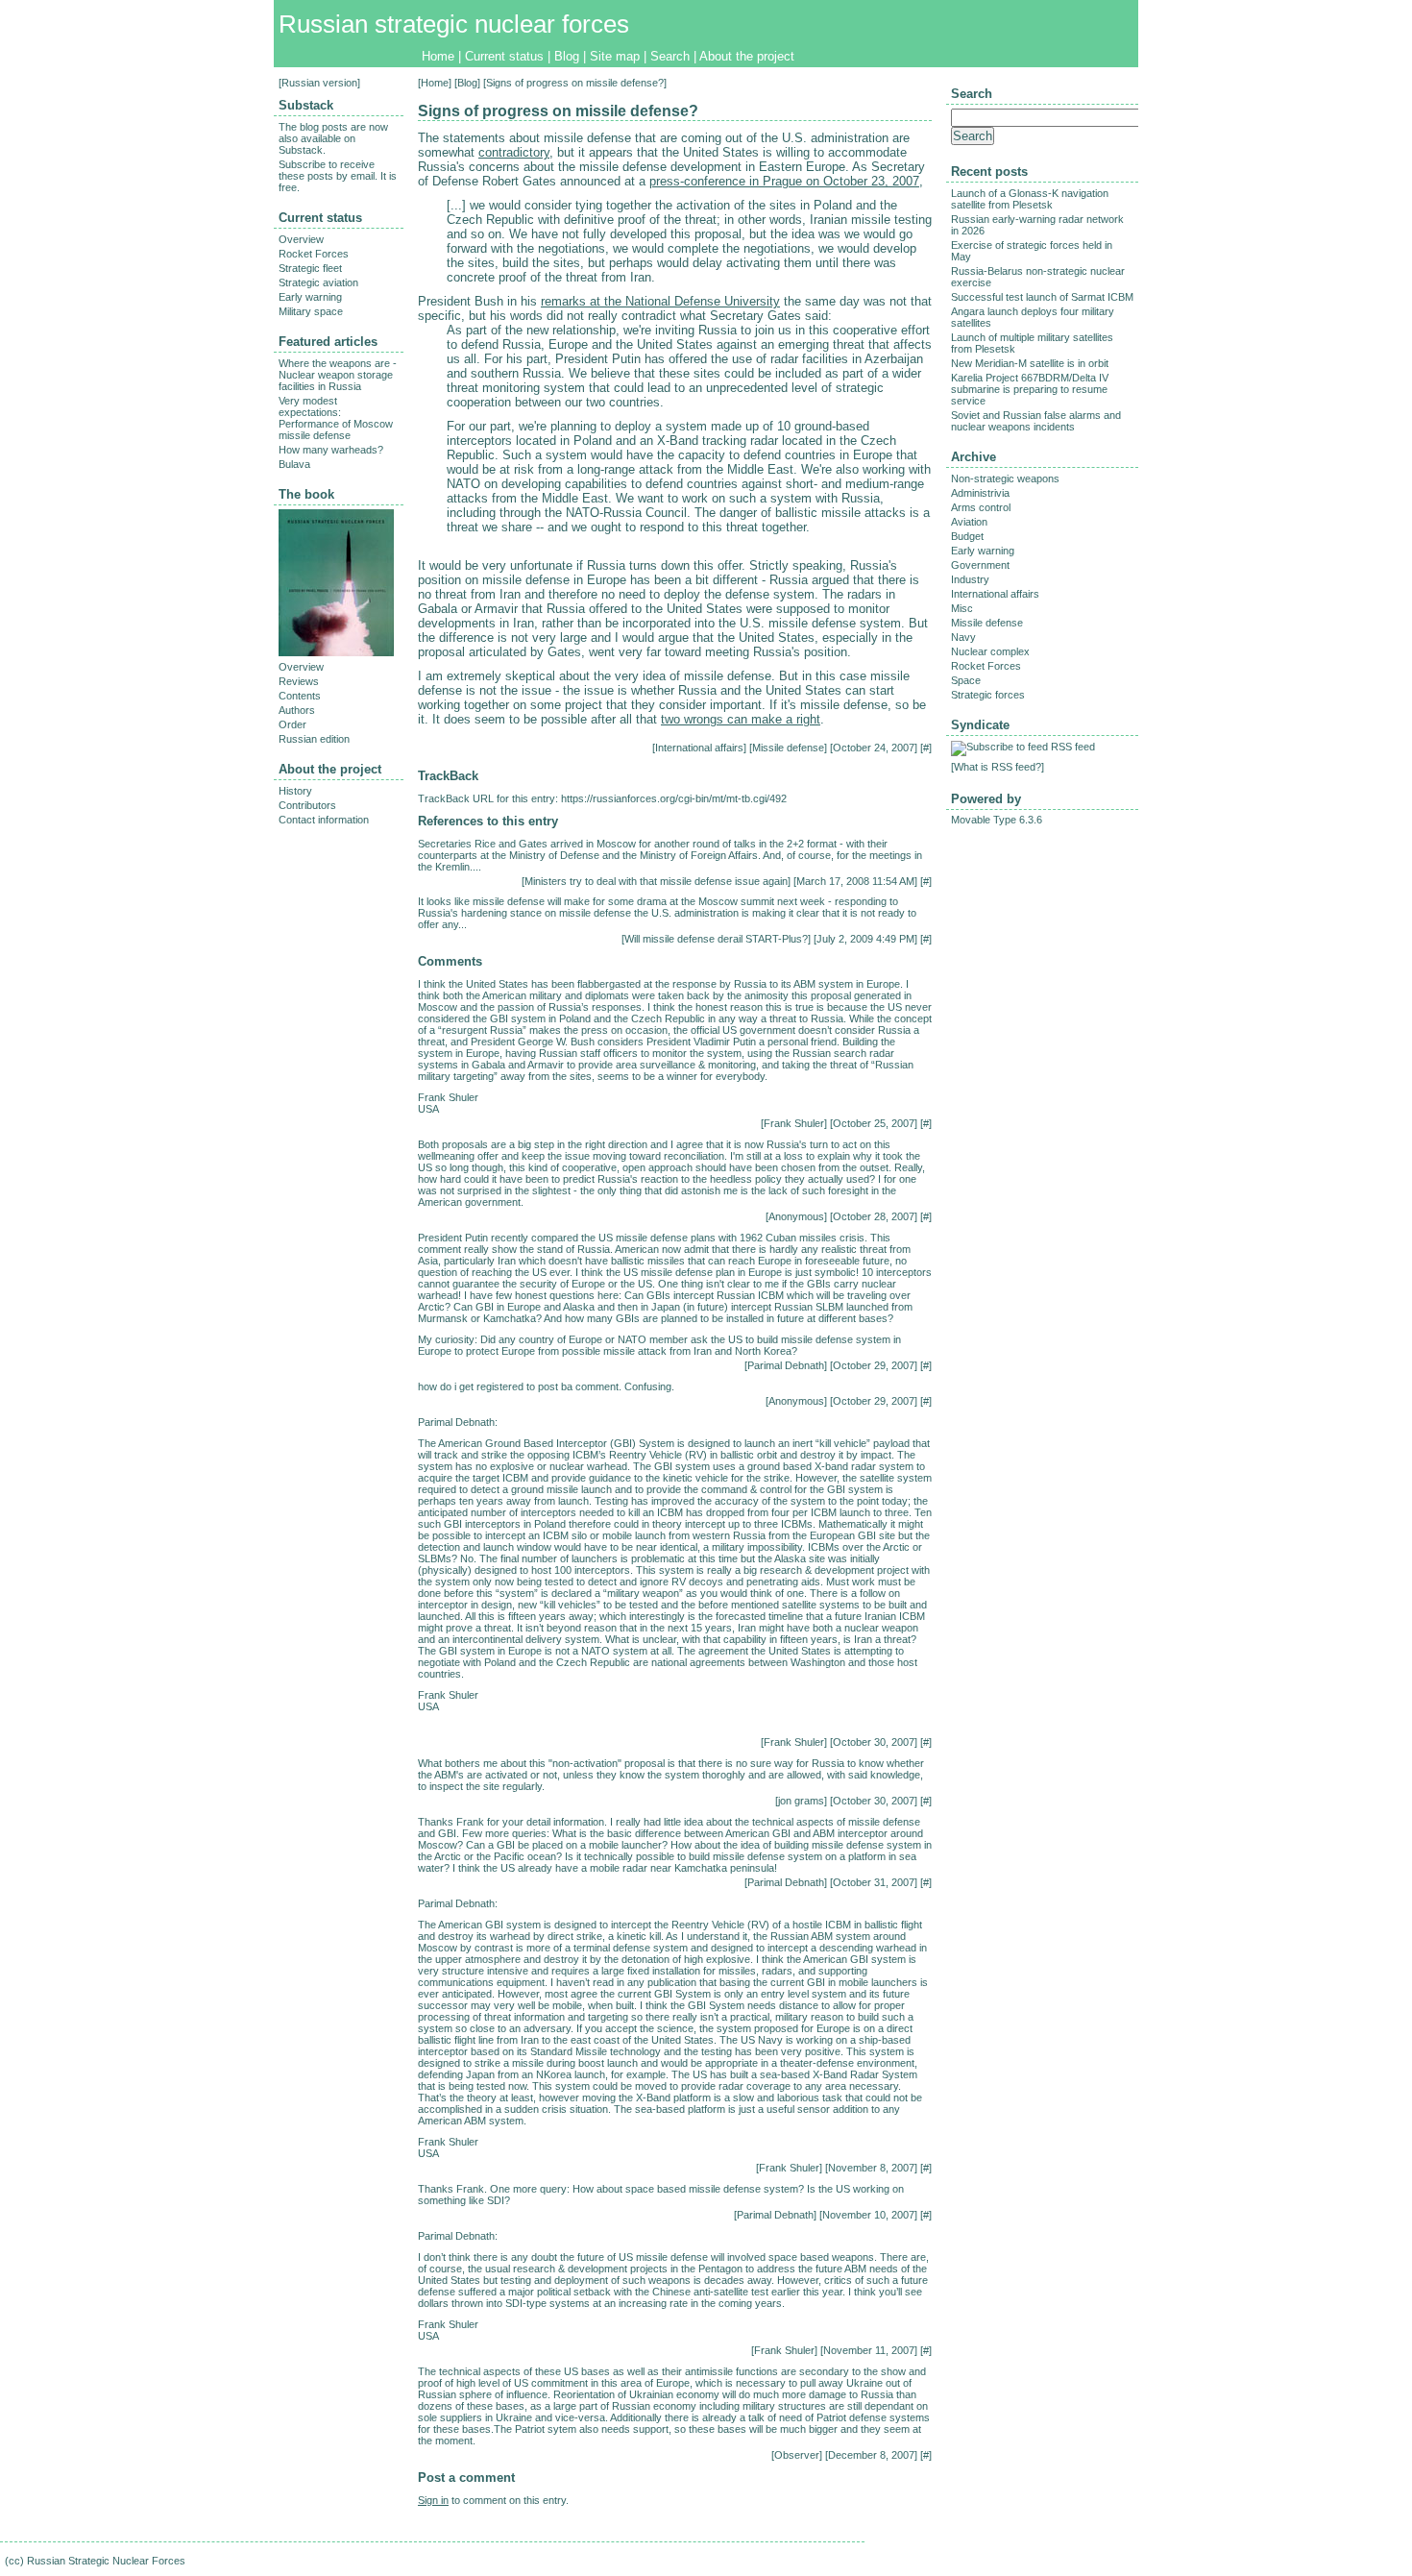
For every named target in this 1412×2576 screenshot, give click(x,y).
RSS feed (1073, 747)
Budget (967, 536)
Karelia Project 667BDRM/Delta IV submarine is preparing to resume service (1030, 389)
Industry (970, 579)
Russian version (319, 83)
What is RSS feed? (998, 767)
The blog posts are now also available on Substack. (333, 138)
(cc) (14, 2561)
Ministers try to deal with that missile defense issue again (656, 881)
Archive (974, 457)
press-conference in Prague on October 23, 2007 (784, 181)
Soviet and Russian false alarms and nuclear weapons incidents (1036, 421)
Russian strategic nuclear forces (454, 24)
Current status (504, 56)
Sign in (433, 2500)
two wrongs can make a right (741, 719)
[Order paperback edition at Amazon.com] (336, 652)
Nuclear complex (990, 651)
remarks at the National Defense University (660, 301)
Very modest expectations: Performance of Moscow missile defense (336, 418)
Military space (311, 311)
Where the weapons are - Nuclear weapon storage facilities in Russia (338, 375)
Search (670, 56)
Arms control (981, 507)
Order (292, 724)
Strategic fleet (310, 268)
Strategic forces (988, 695)
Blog (567, 56)
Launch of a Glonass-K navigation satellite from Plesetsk (1030, 199)
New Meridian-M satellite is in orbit (1030, 363)
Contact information (324, 820)
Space (966, 680)
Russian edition (314, 739)
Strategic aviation (318, 282)
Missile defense (788, 748)
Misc (962, 608)
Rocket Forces (314, 254)
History (295, 791)
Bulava (294, 464)
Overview (301, 239)
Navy (963, 637)
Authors (297, 710)
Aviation (969, 522)
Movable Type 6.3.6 (997, 820)
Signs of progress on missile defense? (558, 111)
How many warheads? (331, 450)
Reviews (299, 681)
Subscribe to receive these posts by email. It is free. (338, 176)
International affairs (699, 748)
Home (438, 56)
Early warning (310, 297)
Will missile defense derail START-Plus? (716, 939)
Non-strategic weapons (1005, 478)
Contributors (307, 805)
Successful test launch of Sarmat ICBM (1042, 297)
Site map (615, 56)
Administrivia (980, 493)
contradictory (514, 152)
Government (980, 565)
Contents (300, 696)
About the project (747, 56)
